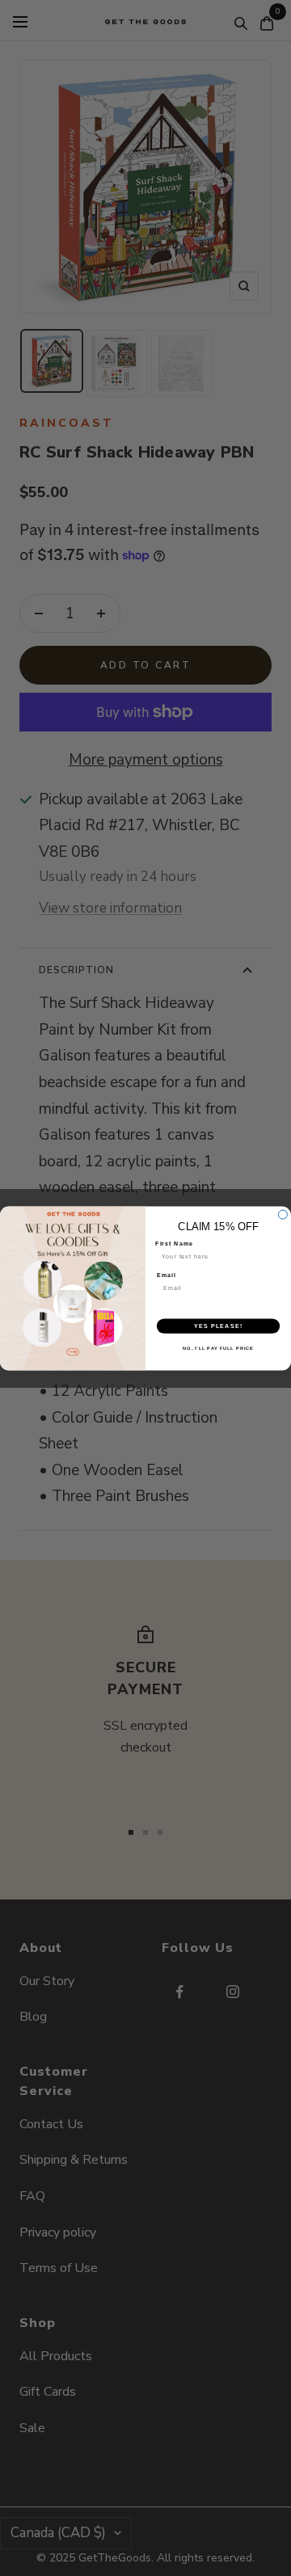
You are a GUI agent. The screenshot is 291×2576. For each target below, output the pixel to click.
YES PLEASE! (218, 1326)
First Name (174, 1243)
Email (167, 1275)
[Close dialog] (283, 1214)
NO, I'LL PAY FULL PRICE (218, 1347)
